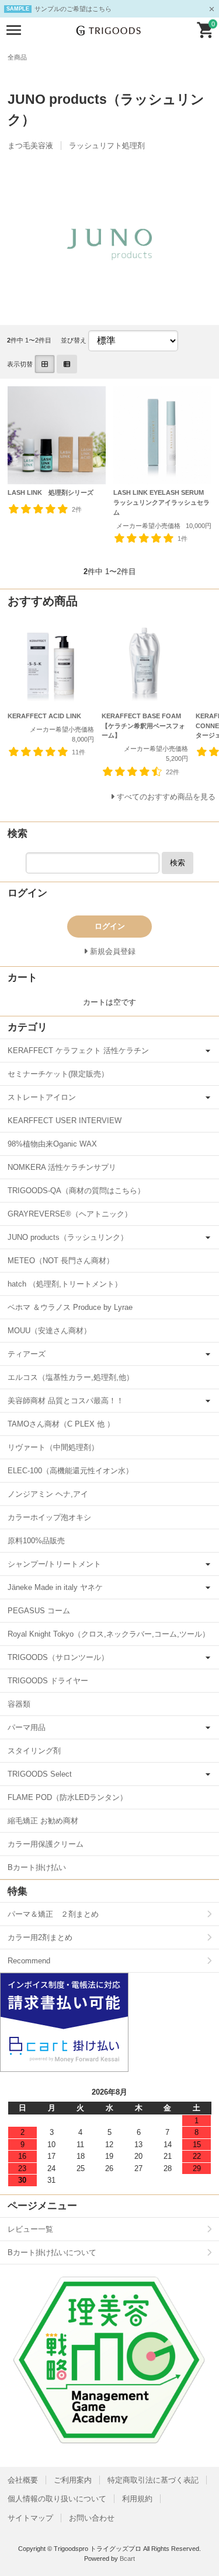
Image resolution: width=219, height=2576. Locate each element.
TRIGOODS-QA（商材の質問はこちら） (76, 1191)
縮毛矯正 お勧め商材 (43, 1821)
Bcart (127, 2558)
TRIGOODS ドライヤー (48, 1681)
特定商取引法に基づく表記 (153, 2480)
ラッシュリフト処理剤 (107, 146)
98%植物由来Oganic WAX (52, 1144)
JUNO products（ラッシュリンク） (68, 1237)
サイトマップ (30, 2518)
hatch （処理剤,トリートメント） (65, 1284)
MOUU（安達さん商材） (49, 1331)
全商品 (17, 57)
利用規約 (137, 2499)
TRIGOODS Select (40, 1774)
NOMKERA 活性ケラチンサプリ (62, 1167)
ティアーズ (27, 1354)
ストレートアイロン (42, 1097)
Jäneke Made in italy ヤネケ (55, 1587)
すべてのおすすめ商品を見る (166, 797)
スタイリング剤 (34, 1751)
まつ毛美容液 (30, 146)
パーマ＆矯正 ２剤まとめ (53, 1914)
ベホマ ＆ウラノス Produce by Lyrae (70, 1307)
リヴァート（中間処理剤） (53, 1447)
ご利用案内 (73, 2480)
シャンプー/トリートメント (54, 1564)
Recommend (29, 1961)
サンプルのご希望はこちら (73, 9)
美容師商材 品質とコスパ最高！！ (66, 1401)
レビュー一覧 (30, 2229)
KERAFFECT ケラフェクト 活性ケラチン (78, 1051)
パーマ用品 (27, 1727)
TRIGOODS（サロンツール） (58, 1657)
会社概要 (23, 2480)
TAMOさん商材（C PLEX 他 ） (61, 1424)
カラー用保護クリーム (46, 1844)
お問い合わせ (92, 2518)
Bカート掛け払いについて (52, 2252)
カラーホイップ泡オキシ (49, 1517)
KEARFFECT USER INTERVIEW (65, 1121)
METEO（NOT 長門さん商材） (61, 1261)
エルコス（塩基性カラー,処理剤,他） (71, 1377)
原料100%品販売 (36, 1541)
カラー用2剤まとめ (40, 1937)
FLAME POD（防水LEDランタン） (67, 1797)
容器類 (19, 1704)
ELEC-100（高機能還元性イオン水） (70, 1471)
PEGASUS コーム (39, 1611)
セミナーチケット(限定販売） (58, 1074)
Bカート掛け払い (37, 1867)
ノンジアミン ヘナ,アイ (48, 1494)
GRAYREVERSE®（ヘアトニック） (70, 1214)
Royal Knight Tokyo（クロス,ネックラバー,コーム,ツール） (109, 1634)
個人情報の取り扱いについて (57, 2499)
